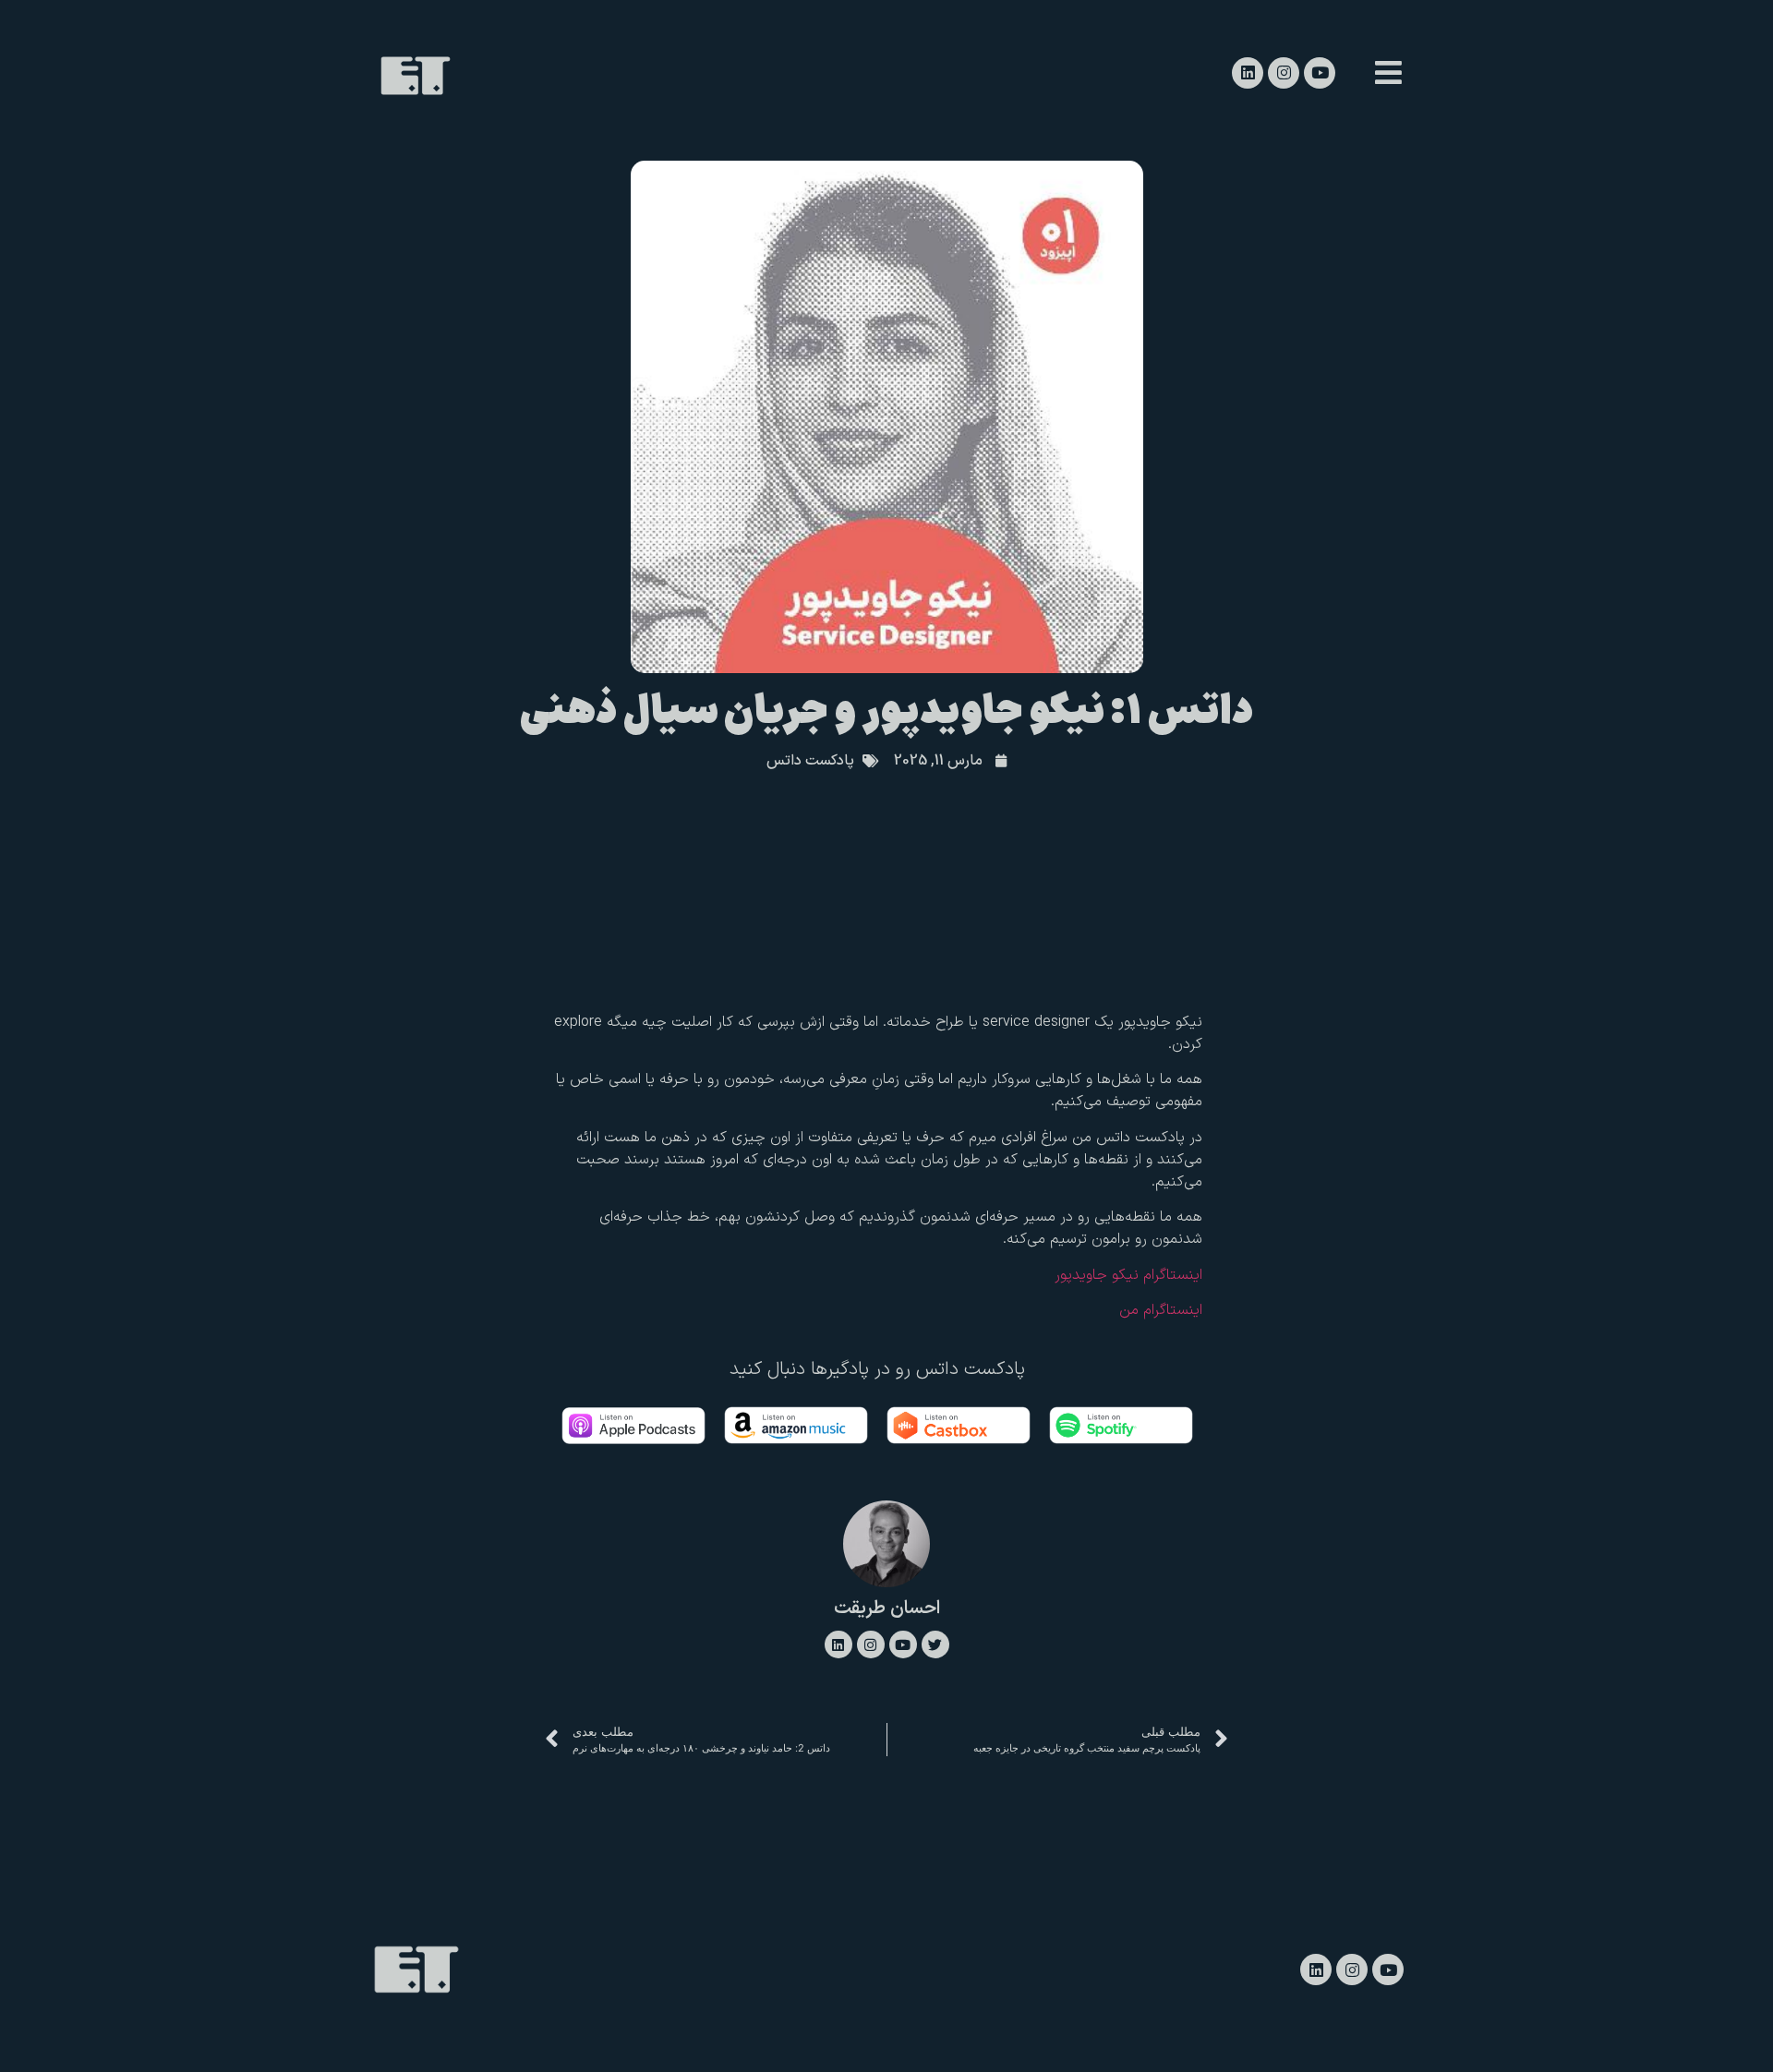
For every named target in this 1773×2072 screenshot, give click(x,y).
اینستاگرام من (1161, 1310)
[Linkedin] (1248, 73)
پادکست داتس (810, 761)
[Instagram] (1284, 73)
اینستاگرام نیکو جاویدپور (1128, 1275)
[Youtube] (1320, 73)
